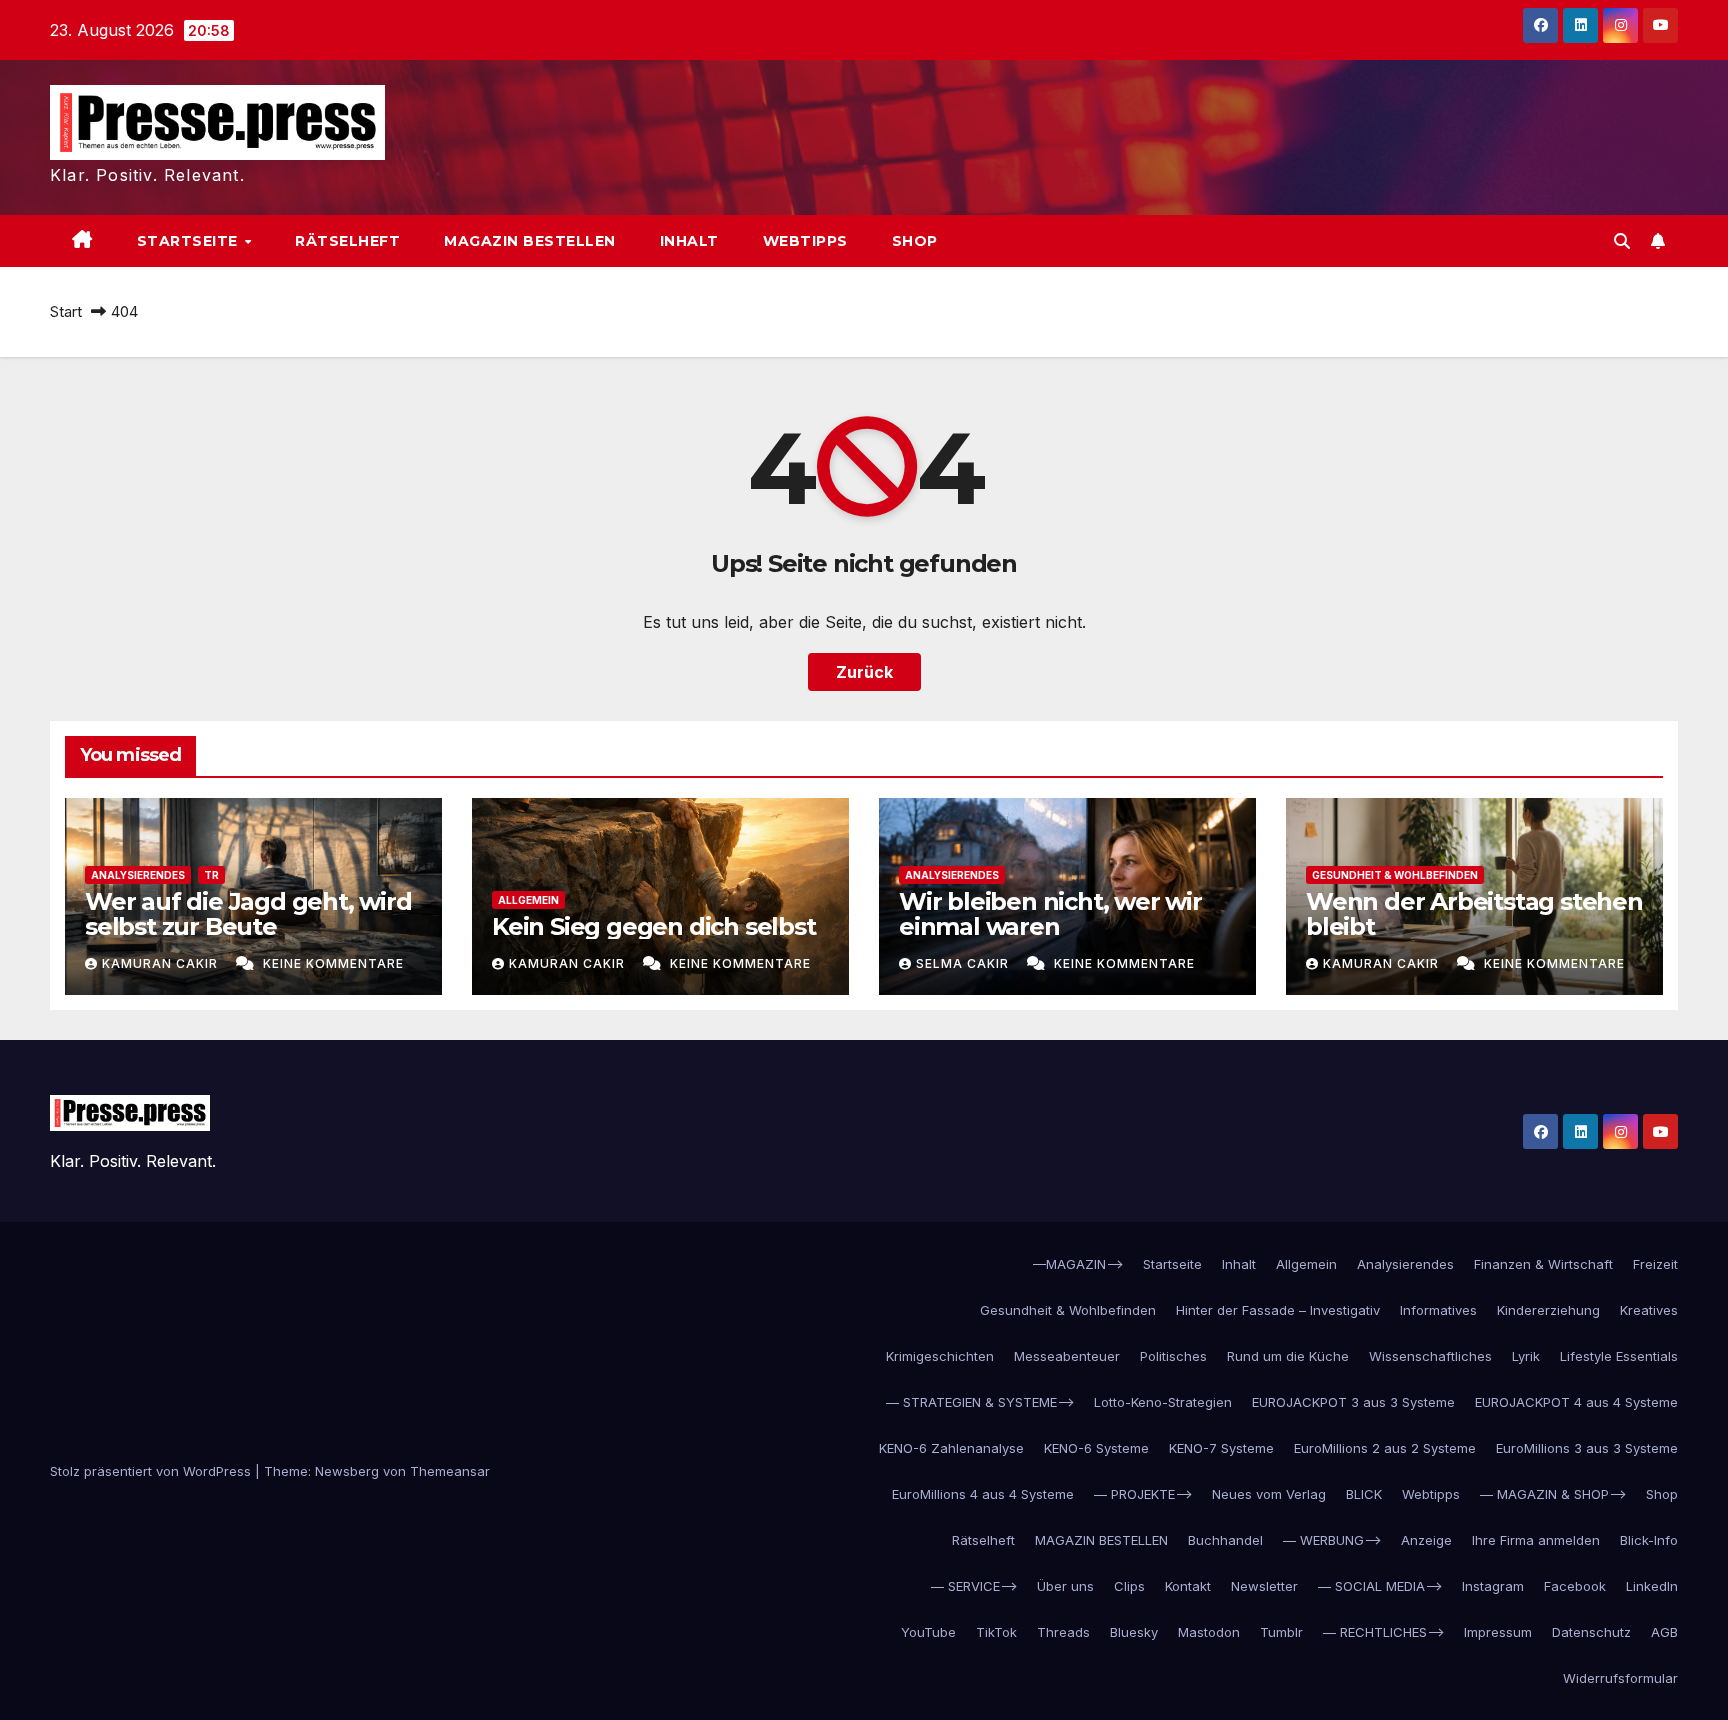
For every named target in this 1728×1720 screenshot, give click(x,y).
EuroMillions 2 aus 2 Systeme (1385, 1448)
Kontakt (1188, 1586)
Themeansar (450, 1471)
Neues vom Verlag (1269, 1494)
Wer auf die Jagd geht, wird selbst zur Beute (248, 914)
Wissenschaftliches (1430, 1356)
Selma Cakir (964, 963)
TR (211, 875)
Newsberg (347, 1471)
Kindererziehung (1548, 1310)
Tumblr (1281, 1632)
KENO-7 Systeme (1221, 1448)
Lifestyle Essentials (1619, 1356)
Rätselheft (347, 241)
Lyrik (1526, 1356)
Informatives (1438, 1310)
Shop (915, 241)
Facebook (1575, 1586)
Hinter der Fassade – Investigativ (1278, 1310)
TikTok (996, 1632)
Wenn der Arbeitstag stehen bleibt (1474, 914)
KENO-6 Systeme (1096, 1448)
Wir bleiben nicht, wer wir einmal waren (1050, 914)
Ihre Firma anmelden (1536, 1540)
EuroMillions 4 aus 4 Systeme (983, 1494)
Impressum (1498, 1632)
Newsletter (1264, 1586)
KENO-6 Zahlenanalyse (951, 1448)
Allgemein (528, 900)
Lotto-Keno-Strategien (1163, 1402)
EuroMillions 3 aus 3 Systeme (1587, 1448)
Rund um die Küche (1288, 1356)
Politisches (1173, 1356)
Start (66, 311)
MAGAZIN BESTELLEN (530, 241)
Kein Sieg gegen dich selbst (654, 926)
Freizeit (1655, 1264)
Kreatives (1649, 1310)
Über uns (1065, 1586)
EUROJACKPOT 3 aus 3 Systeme (1353, 1402)
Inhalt (689, 241)
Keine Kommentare (333, 963)
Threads (1063, 1632)
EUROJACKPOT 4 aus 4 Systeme (1576, 1402)
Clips (1129, 1586)
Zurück (864, 672)
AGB (1664, 1632)
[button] (1622, 241)
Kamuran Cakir (162, 963)
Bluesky (1134, 1632)
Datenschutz (1591, 1632)
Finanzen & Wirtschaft (1543, 1264)
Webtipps (805, 241)
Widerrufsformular (1620, 1678)
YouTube (928, 1632)
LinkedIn (1652, 1586)
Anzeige (1426, 1540)
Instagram (1493, 1586)
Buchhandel (1225, 1540)
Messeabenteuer (1067, 1356)
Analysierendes (138, 875)
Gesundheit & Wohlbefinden (1395, 875)
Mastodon (1209, 1632)
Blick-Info (1649, 1540)
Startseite (190, 241)
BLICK (1364, 1494)
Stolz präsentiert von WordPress (152, 1471)
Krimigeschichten (940, 1356)
